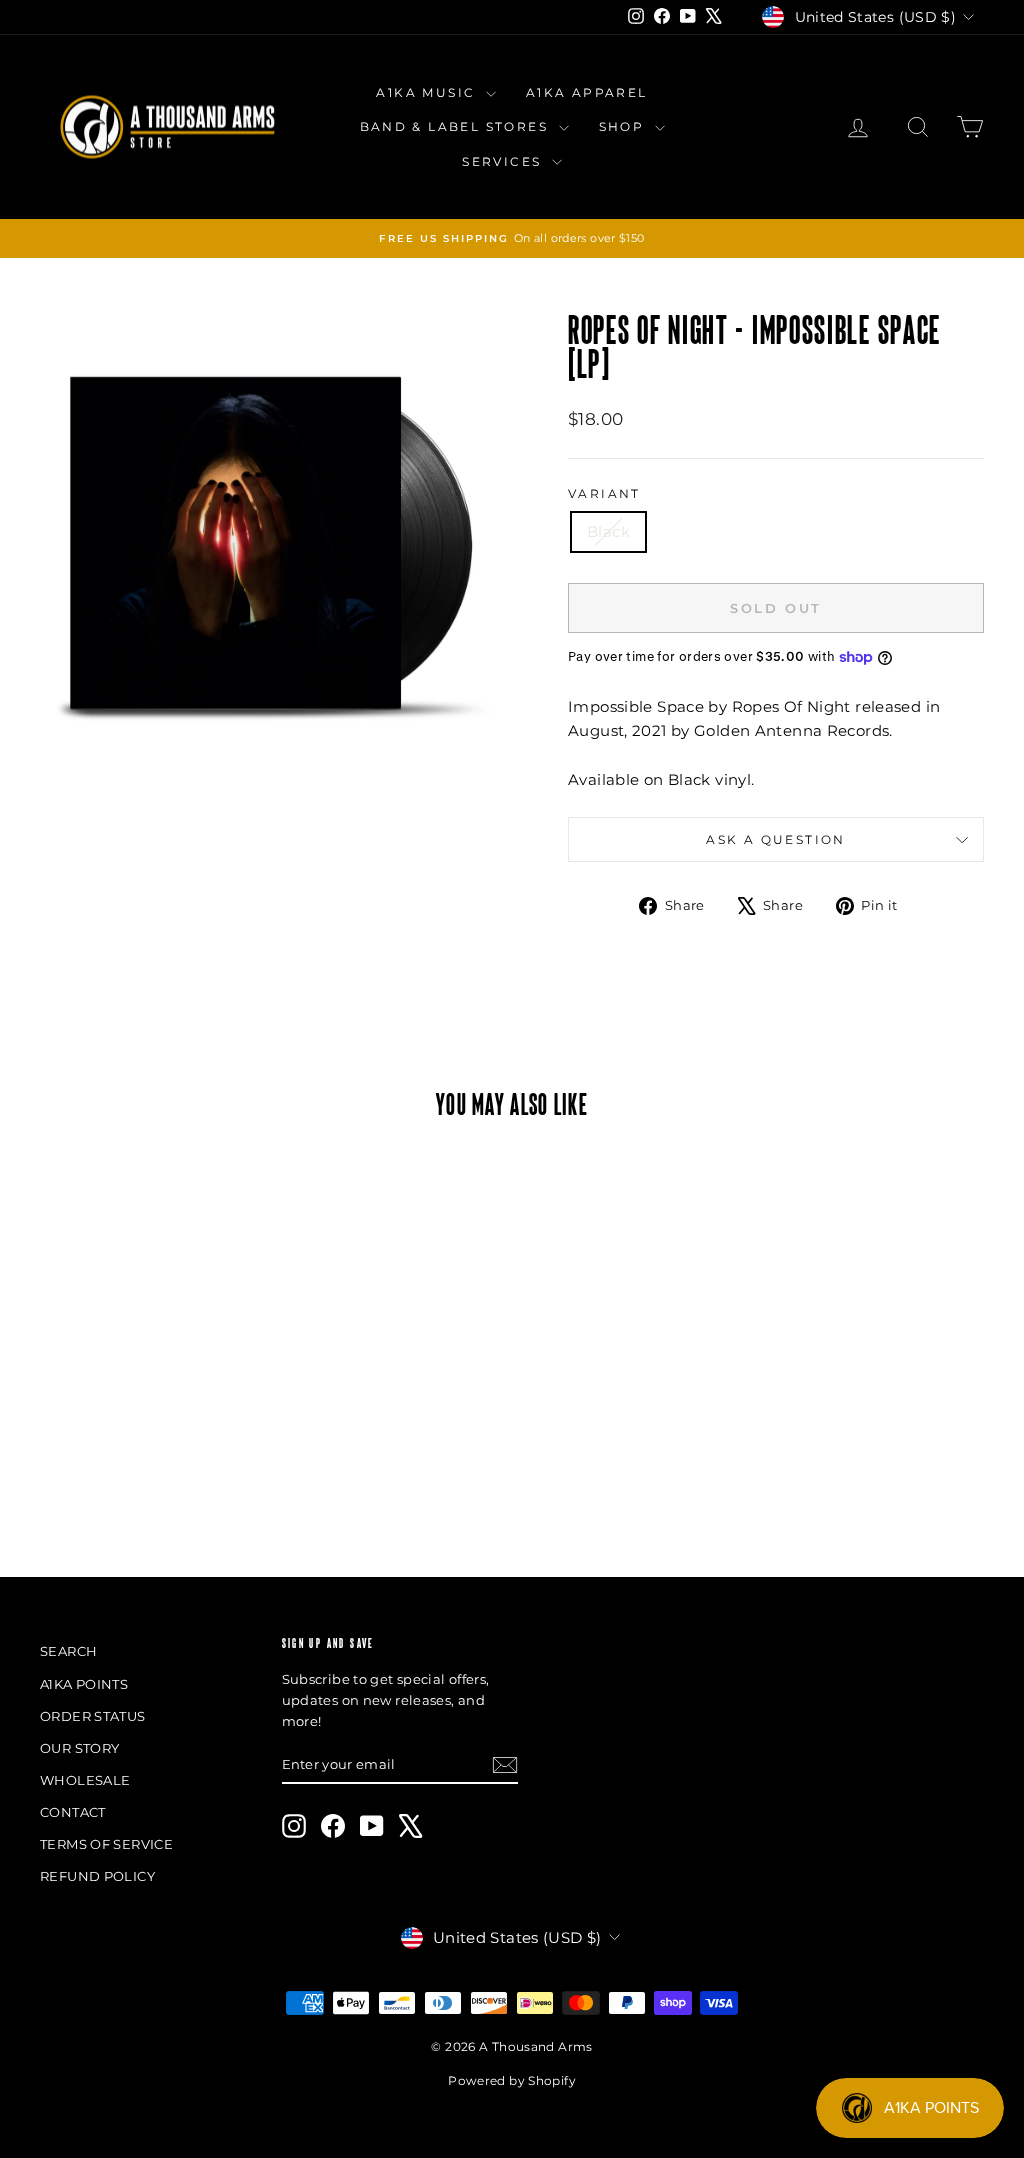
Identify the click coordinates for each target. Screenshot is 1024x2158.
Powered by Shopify (512, 2080)
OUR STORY (79, 1748)
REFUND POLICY (97, 1876)
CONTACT (73, 1812)
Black (608, 531)
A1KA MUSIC (428, 92)
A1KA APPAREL (587, 92)
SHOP (624, 126)
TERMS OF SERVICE (106, 1844)
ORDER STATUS (93, 1716)
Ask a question (776, 839)
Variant (604, 493)
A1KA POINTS (84, 1684)
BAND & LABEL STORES (457, 126)
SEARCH (68, 1651)
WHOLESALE (85, 1780)
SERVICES (504, 161)
